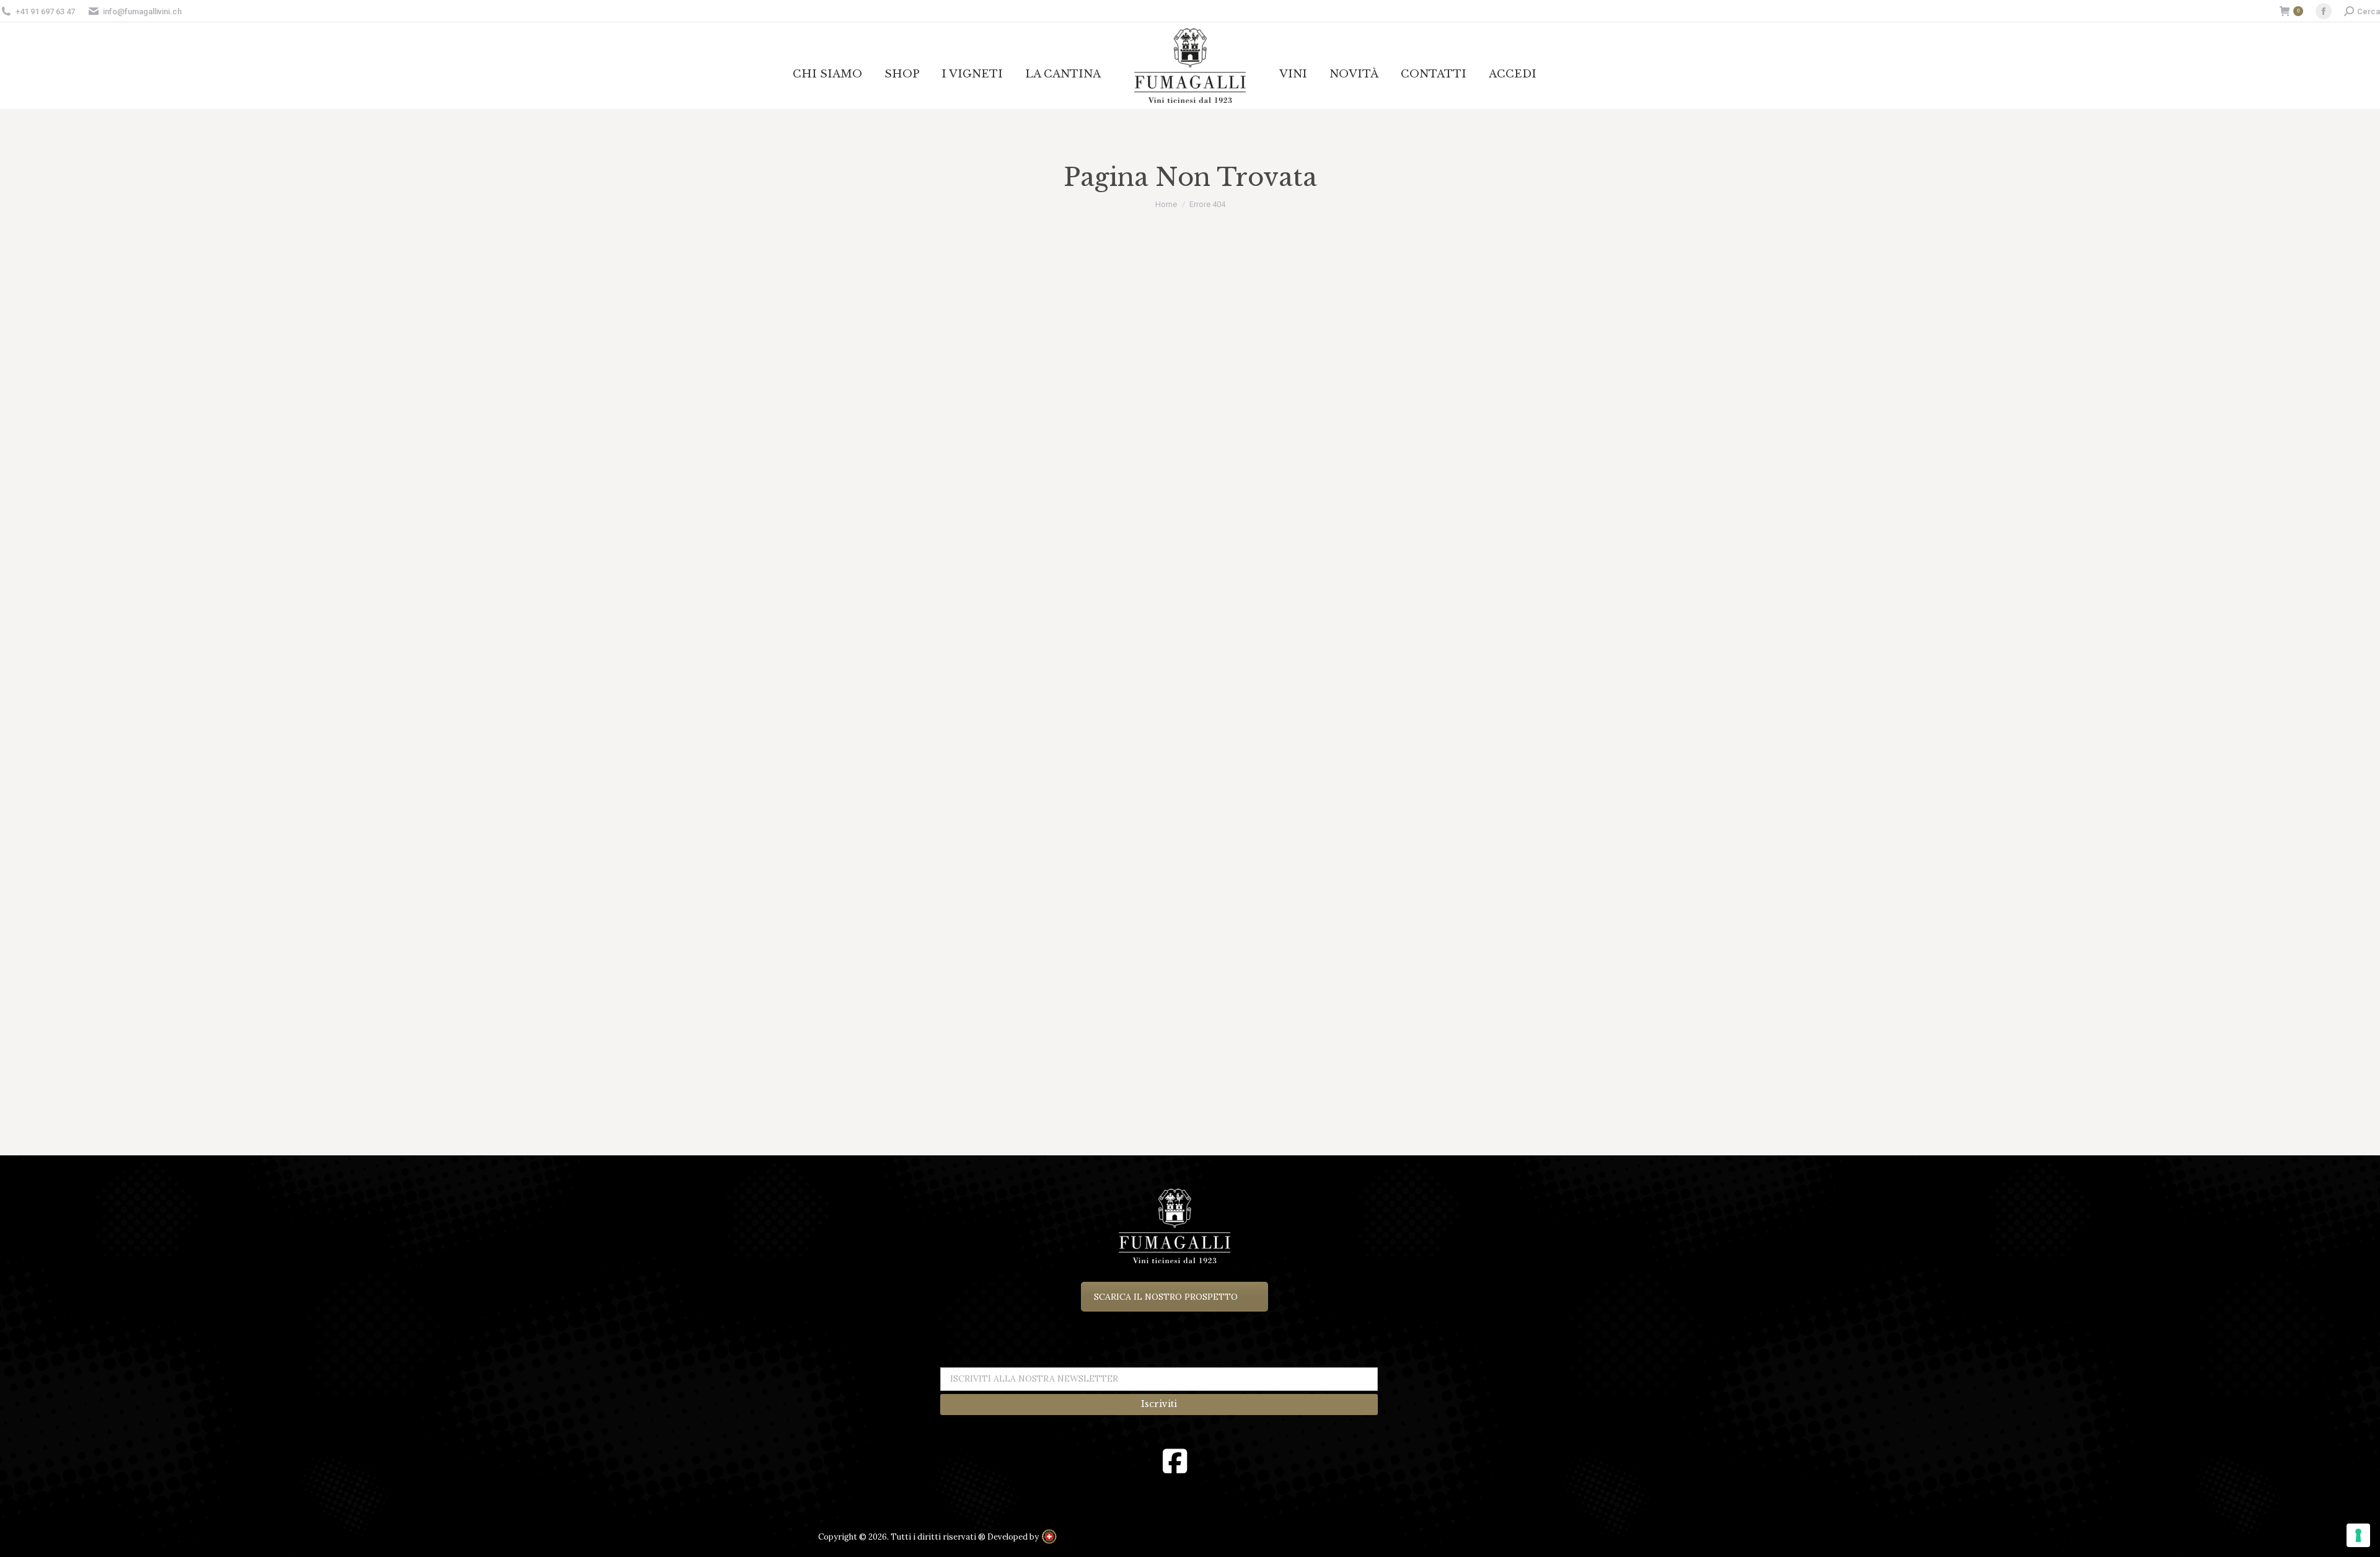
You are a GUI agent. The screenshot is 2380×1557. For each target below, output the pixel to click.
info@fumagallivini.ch (142, 11)
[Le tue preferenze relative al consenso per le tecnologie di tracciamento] (2358, 1535)
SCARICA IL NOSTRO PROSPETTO (1166, 1297)
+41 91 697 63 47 (45, 11)
